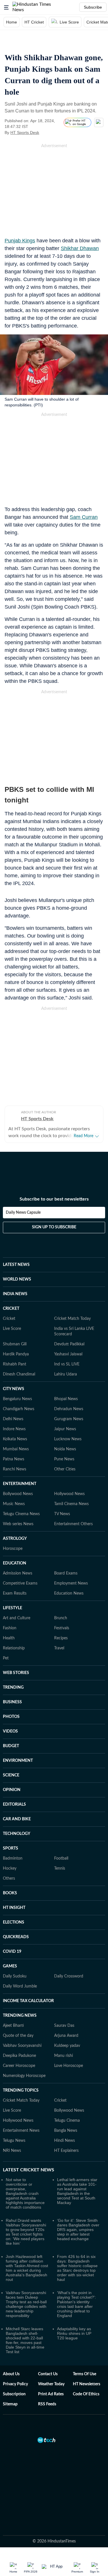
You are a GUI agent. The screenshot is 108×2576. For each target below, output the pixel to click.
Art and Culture (17, 1618)
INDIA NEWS (15, 1294)
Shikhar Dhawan (80, 248)
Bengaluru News (17, 1399)
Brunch (61, 1618)
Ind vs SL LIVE (67, 1364)
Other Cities (65, 1469)
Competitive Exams (20, 1583)
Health (9, 1638)
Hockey (10, 1868)
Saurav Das (64, 2026)
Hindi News (65, 2141)
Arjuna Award (66, 2036)
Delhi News (13, 1419)
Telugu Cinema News (21, 1514)
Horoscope (13, 1549)
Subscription (14, 2394)
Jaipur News (65, 1429)
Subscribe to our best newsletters (54, 1199)
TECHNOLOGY (17, 1834)
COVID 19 (12, 1952)
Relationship (14, 1648)
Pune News (64, 1459)
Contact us (48, 2374)
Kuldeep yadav (67, 2046)
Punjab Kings (20, 241)
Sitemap (10, 2404)
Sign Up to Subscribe (54, 1227)
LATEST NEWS (16, 1265)
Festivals (62, 1628)
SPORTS (11, 1848)
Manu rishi (64, 2056)
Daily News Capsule (23, 1213)
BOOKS (10, 1893)
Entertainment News (21, 2131)
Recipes (61, 1638)
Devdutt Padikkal (69, 1344)
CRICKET (11, 1309)
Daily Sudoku (15, 1976)
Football (61, 1858)
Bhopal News (66, 1399)
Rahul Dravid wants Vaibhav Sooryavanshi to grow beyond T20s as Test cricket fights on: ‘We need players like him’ (26, 2232)
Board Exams (66, 1573)
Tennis (60, 1868)
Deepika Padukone (19, 2056)
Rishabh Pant (15, 1364)
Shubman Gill (15, 1344)
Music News (14, 1504)
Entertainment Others (73, 1524)
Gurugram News (69, 1419)
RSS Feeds (47, 2404)
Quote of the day (18, 2036)
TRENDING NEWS (20, 2016)
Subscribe (93, 7)
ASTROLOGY (15, 1539)
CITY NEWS (14, 1389)
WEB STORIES (16, 1673)
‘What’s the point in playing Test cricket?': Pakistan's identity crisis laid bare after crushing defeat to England (76, 2304)
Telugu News (14, 2141)
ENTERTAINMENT (20, 1484)
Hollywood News (69, 1494)
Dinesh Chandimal (19, 1374)
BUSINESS (12, 1702)
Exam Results (15, 1593)
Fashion (10, 1628)
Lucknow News (68, 1439)
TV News (62, 1514)
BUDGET (11, 1746)
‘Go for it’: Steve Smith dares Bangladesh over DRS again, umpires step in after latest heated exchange (78, 2230)
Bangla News (66, 2131)
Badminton (13, 1858)
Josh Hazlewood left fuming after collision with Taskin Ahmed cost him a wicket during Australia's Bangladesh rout (27, 2268)
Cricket (9, 1319)
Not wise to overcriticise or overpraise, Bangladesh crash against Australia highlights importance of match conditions (25, 2193)
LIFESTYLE (13, 1608)
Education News (69, 1593)
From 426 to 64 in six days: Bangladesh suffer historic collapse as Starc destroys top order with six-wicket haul (77, 2268)
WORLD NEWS (17, 1279)
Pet (6, 1658)
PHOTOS (11, 1717)
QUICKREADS (16, 1937)
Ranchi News (15, 1469)
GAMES (10, 1966)
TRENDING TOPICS (21, 2090)
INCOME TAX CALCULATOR (28, 2001)
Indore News (14, 1429)
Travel (59, 1648)
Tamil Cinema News (71, 1504)
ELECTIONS (14, 1922)
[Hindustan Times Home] (38, 7)
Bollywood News (18, 1494)
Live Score (69, 22)
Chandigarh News (19, 1409)
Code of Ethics (86, 2394)
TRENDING (13, 1688)
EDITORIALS (14, 1805)
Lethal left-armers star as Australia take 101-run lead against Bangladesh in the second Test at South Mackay (77, 2191)
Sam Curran (84, 517)
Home (12, 22)
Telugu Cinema (67, 2121)
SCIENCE (11, 1775)
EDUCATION (15, 1563)
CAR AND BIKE (17, 1819)
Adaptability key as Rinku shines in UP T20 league (74, 2333)
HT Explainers (66, 2151)
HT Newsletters (87, 2384)
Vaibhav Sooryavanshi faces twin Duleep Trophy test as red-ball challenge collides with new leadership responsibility (26, 2304)
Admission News (18, 1573)
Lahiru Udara (66, 1374)
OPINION (12, 1790)
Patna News (14, 1459)
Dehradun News (69, 1409)
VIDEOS (10, 1731)
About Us (11, 2374)
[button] (6, 7)
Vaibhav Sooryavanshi (22, 2046)
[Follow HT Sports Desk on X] (46, 132)
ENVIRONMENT (18, 1761)
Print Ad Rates (51, 2394)
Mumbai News (16, 1449)
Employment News (71, 1583)
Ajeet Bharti (13, 2026)
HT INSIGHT (14, 1908)
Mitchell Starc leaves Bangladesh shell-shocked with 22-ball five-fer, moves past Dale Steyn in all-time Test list (25, 2340)
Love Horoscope (69, 2066)
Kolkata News (15, 1439)
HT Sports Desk (25, 132)
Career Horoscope (19, 2066)
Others (9, 1879)
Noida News (65, 1449)
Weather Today (51, 2384)
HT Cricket (34, 22)
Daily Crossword (69, 1976)
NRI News (12, 2151)
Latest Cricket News (29, 2170)
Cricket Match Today (72, 1319)
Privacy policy (15, 2384)
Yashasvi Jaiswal (68, 1354)
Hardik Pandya (16, 1354)
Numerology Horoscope (24, 2076)
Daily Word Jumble (20, 1986)
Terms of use (85, 2374)
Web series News (18, 1524)
